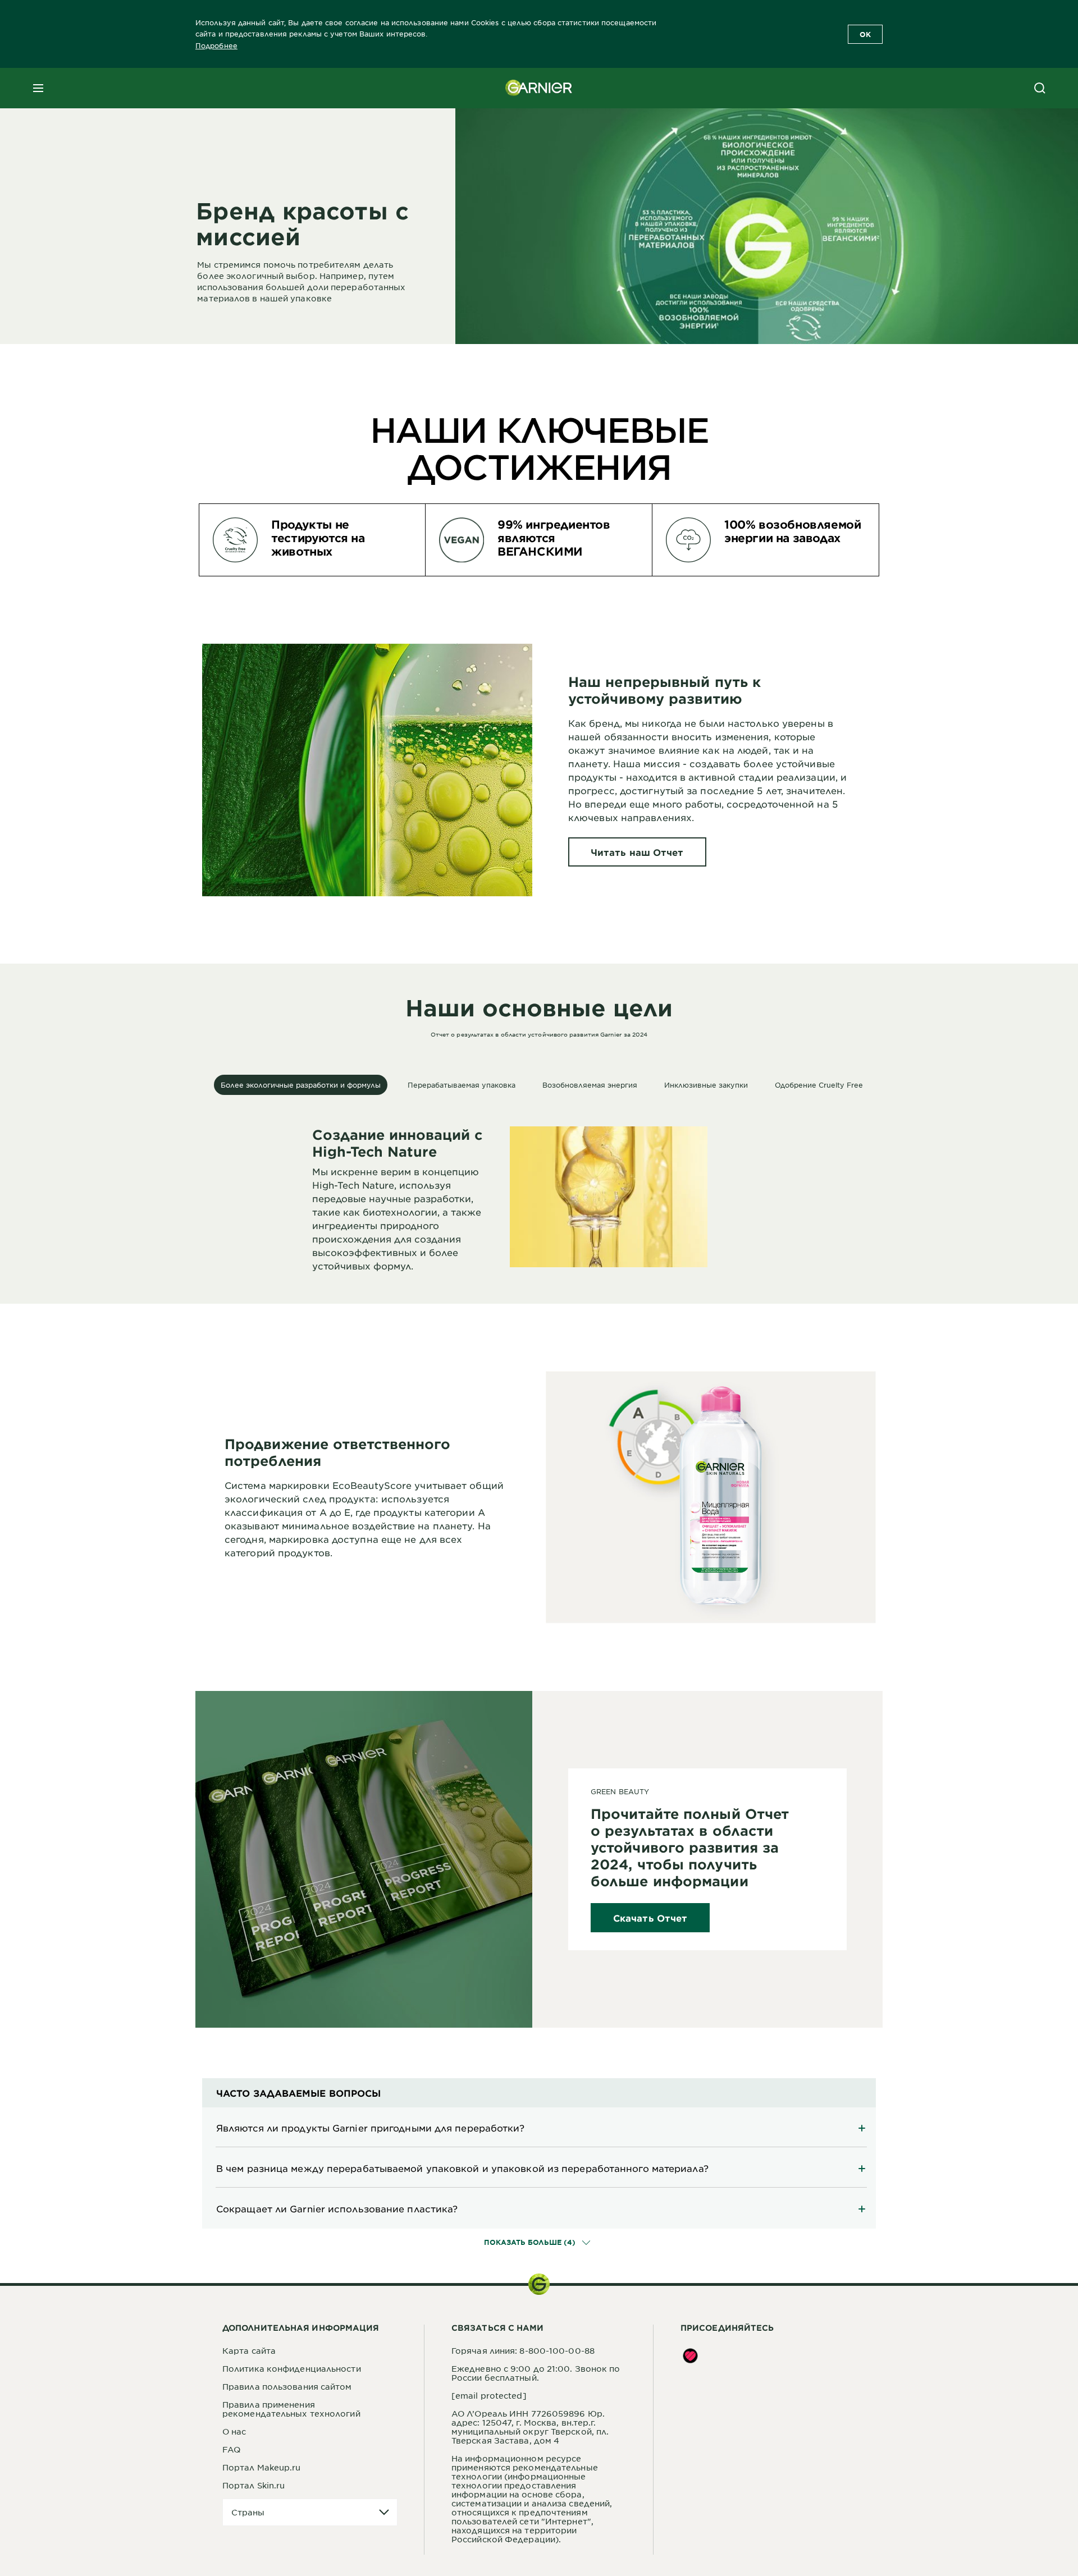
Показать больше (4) (531, 2242)
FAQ (231, 2449)
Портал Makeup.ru (262, 2467)
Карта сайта (249, 2350)
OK (865, 34)
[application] (310, 2512)
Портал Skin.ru (253, 2485)
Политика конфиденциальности (292, 2368)
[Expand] (539, 2128)
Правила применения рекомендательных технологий (291, 2409)
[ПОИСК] (1040, 88)
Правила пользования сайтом (287, 2386)
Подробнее (216, 45)
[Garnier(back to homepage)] (539, 88)
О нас (234, 2431)
